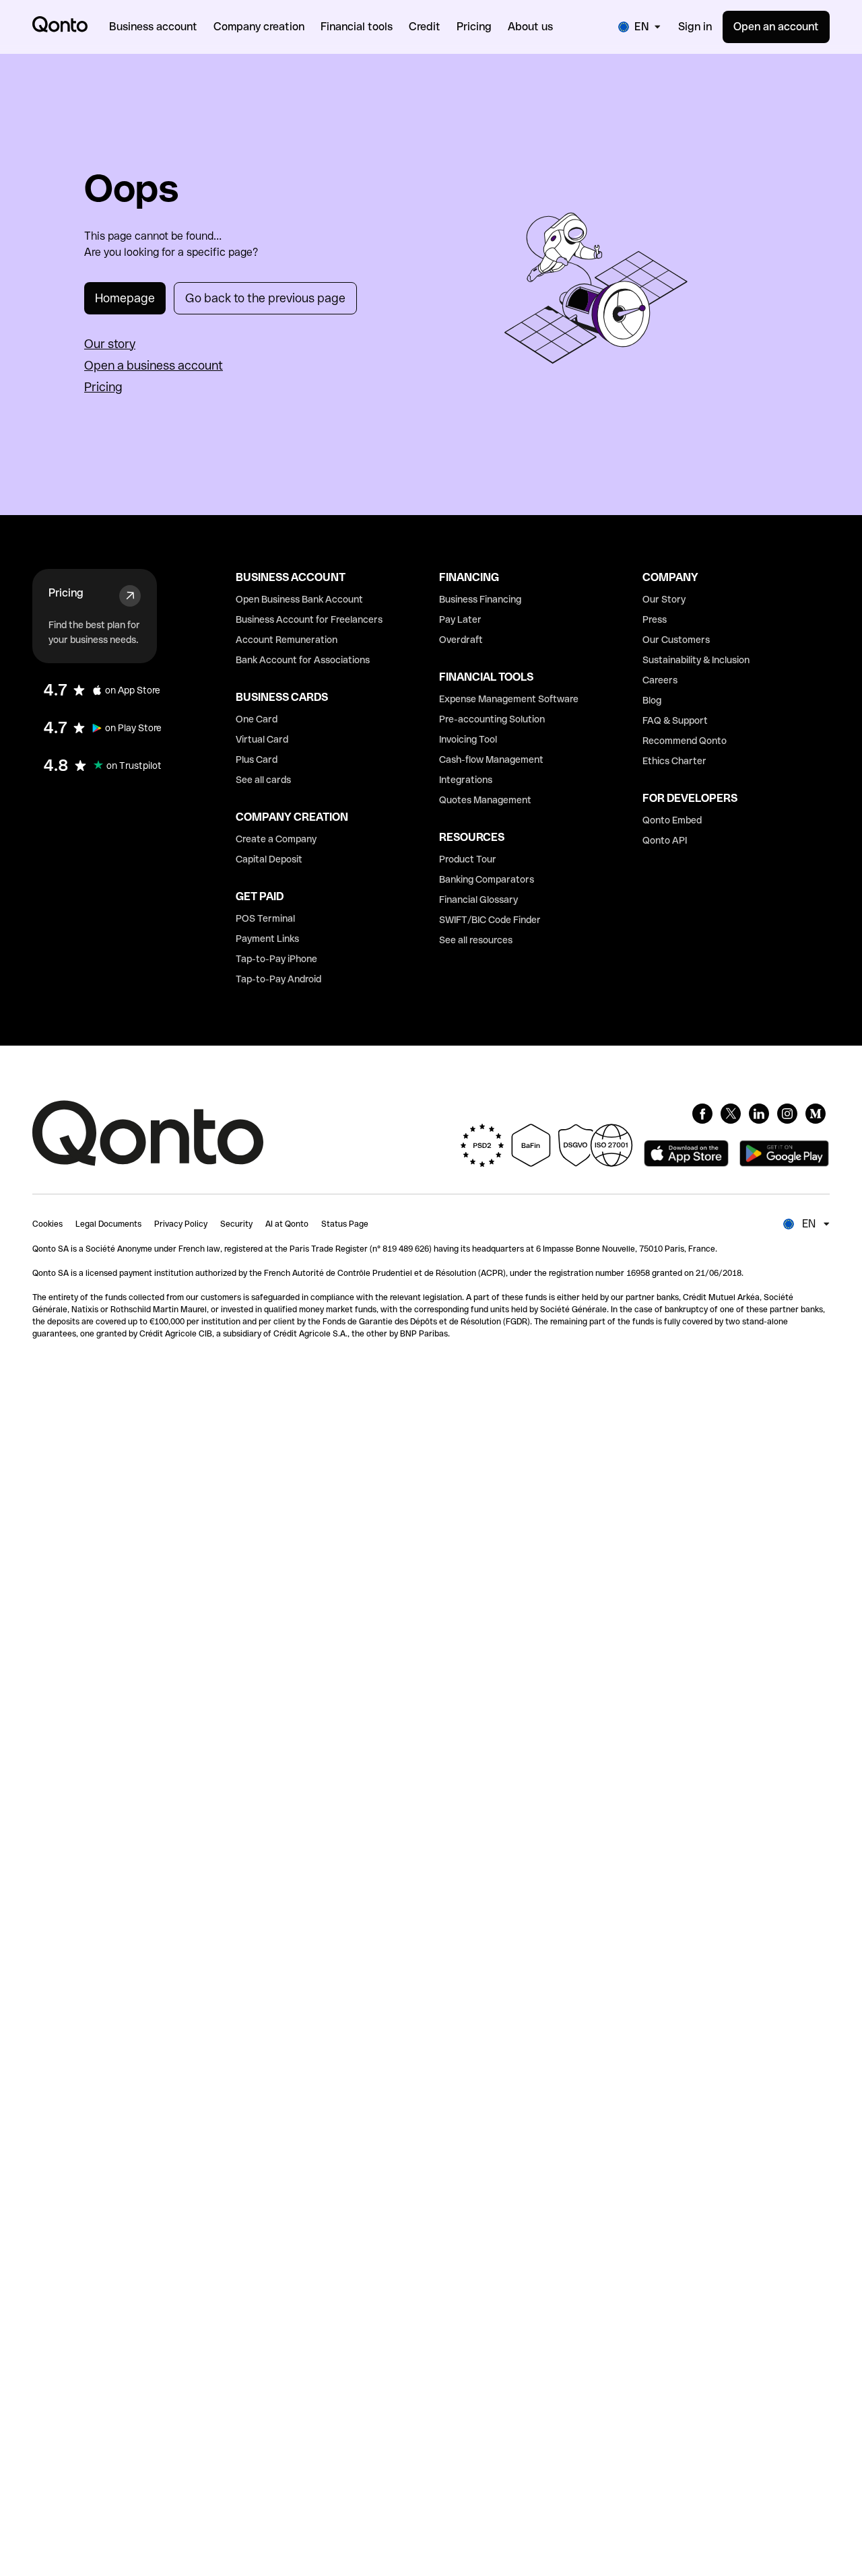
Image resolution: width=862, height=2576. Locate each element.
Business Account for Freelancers (309, 619)
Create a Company (276, 839)
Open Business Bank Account (299, 599)
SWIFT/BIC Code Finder (490, 920)
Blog (652, 700)
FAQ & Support (675, 720)
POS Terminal (265, 918)
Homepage (125, 298)
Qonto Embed (672, 820)
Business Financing (480, 599)
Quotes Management (485, 800)
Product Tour (468, 859)
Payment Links (267, 939)
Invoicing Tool (468, 739)
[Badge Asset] (702, 1114)
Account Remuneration (287, 640)
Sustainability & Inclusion (696, 660)
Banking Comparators (487, 879)
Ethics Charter (674, 761)
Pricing (103, 387)
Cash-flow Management (491, 759)
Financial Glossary (478, 900)
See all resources (476, 940)
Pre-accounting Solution (492, 719)
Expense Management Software (509, 699)
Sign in (695, 27)
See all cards (263, 780)
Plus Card (257, 759)
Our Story (664, 599)
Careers (660, 680)
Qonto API (665, 840)
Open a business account (154, 365)
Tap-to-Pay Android (278, 979)
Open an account (776, 27)
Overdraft (461, 640)
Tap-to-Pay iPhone (276, 959)
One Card (257, 719)
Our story (110, 344)
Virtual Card (262, 739)
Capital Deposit (269, 859)
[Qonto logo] (60, 24)
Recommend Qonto (685, 741)
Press (655, 619)
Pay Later (460, 619)
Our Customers (676, 640)
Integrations (466, 780)
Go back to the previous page (265, 298)
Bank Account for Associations (303, 660)
